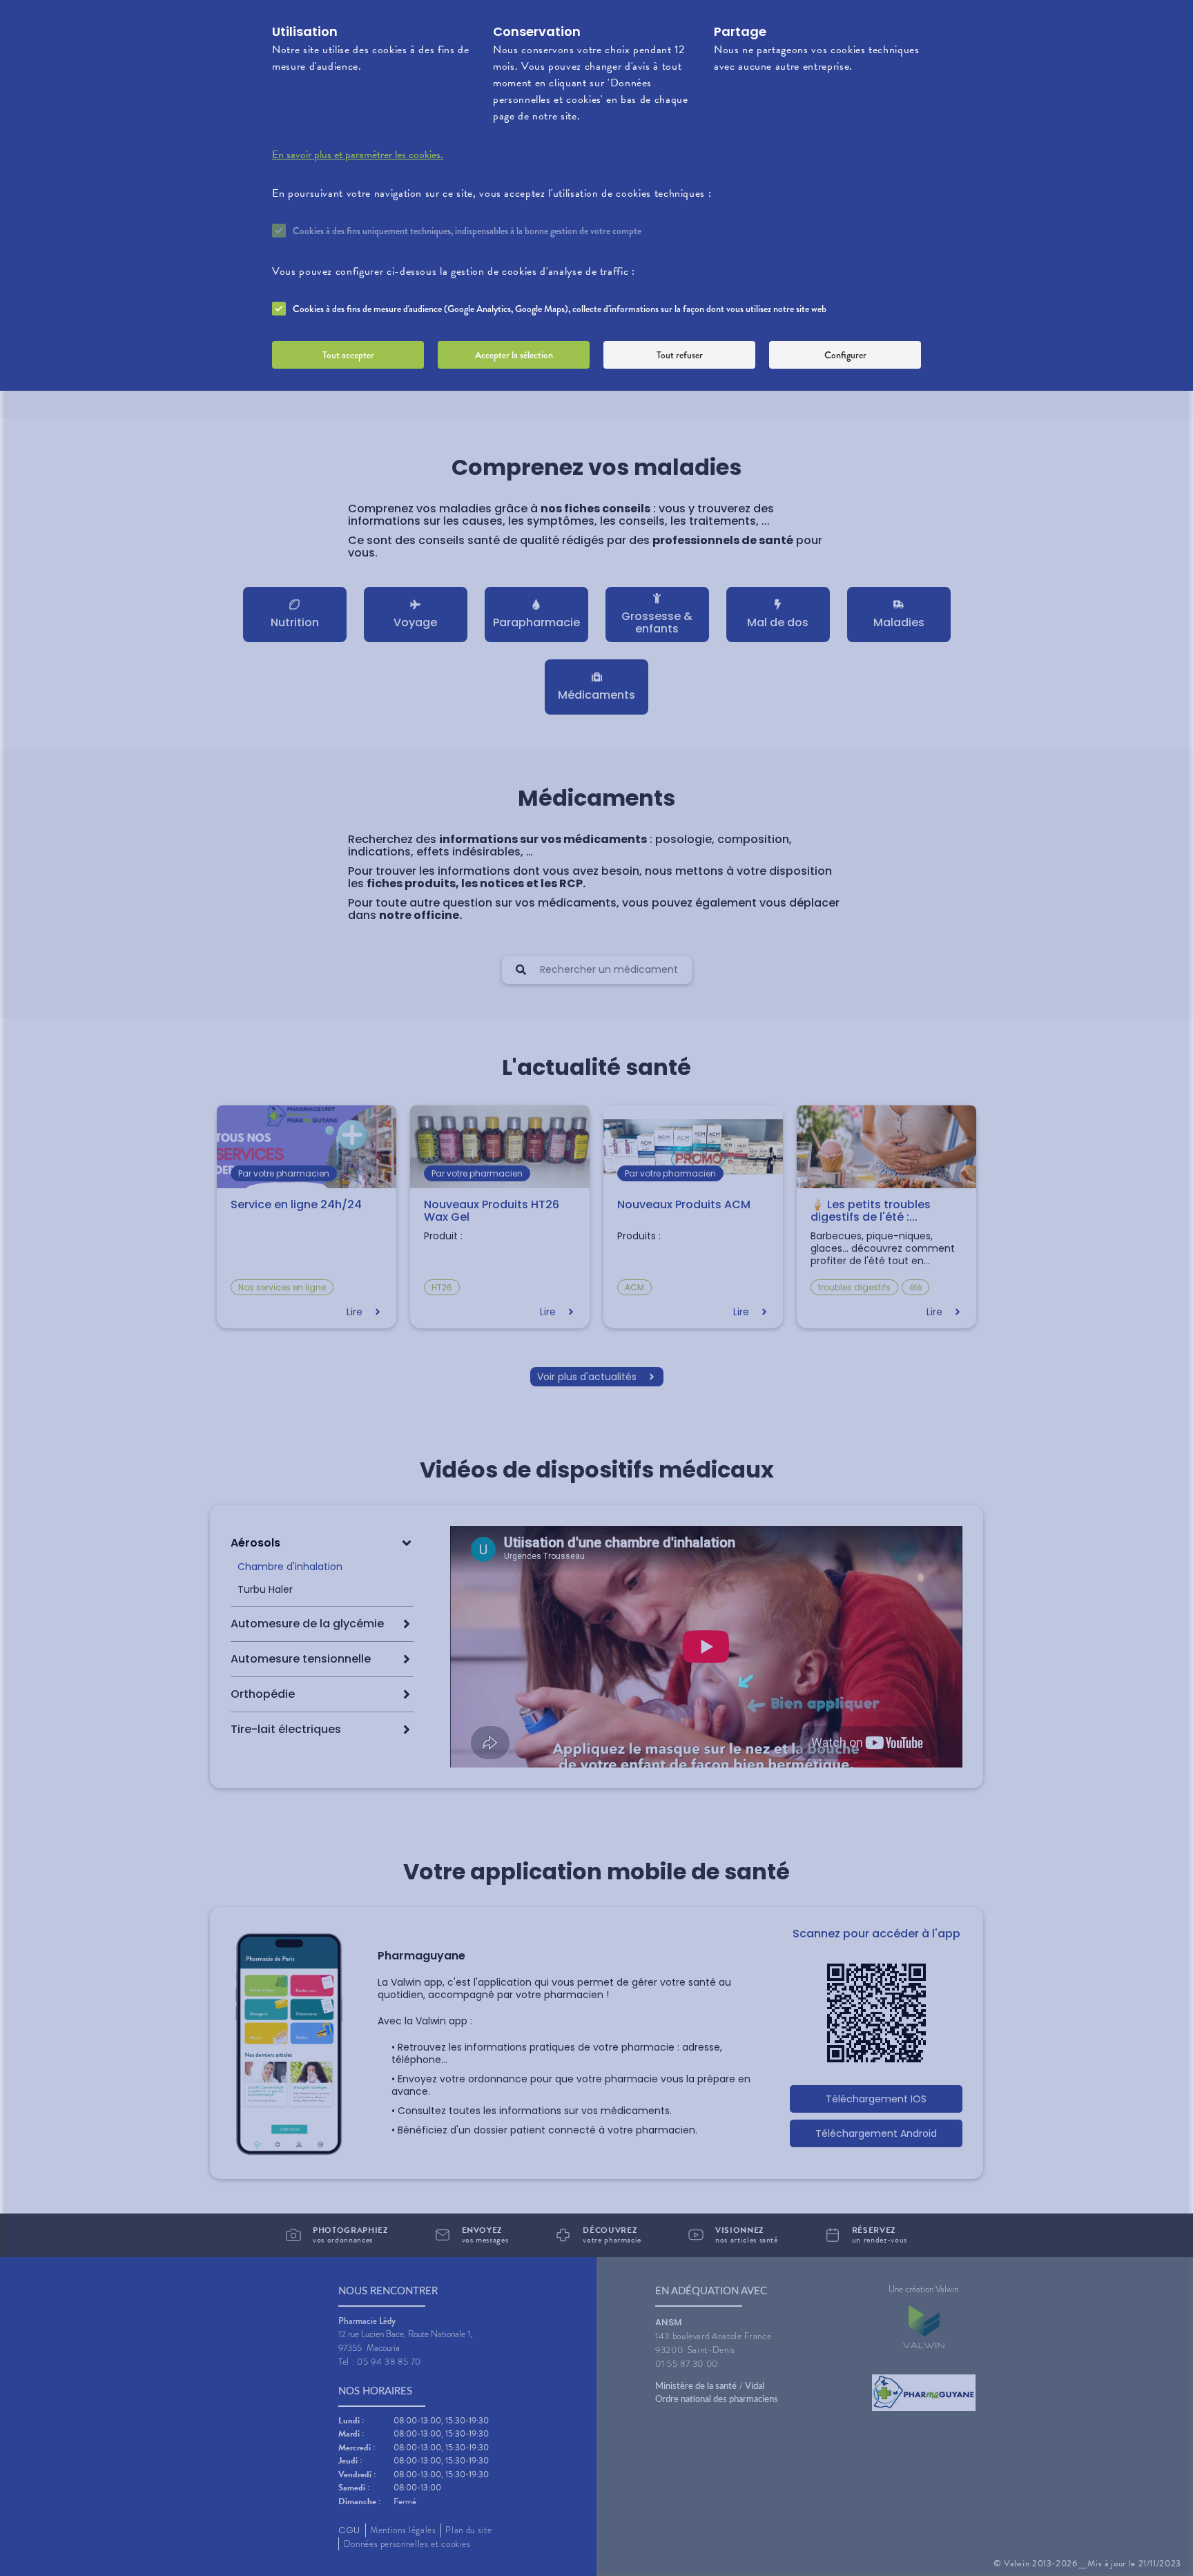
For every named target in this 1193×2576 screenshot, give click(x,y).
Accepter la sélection (514, 355)
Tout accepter (348, 355)
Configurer (845, 355)
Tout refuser (680, 355)
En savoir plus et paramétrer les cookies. (358, 155)
